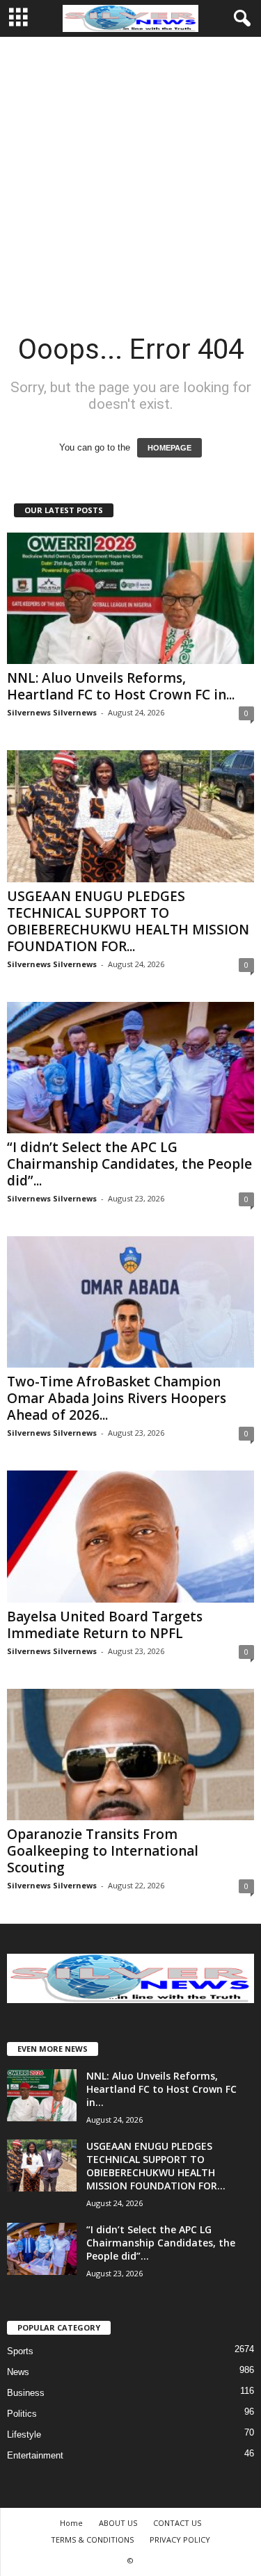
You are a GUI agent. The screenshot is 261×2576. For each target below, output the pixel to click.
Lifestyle (24, 2435)
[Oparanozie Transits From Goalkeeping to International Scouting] (130, 1755)
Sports (20, 2351)
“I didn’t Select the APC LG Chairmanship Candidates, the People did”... (129, 1164)
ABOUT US (118, 2523)
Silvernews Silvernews (52, 712)
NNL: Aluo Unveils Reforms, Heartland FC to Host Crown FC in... (121, 686)
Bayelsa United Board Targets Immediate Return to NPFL (105, 1625)
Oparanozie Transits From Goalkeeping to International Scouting (103, 1851)
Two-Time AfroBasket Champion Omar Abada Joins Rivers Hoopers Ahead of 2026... (117, 1398)
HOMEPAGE (169, 448)
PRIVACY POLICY (180, 2539)
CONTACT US (177, 2523)
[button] (239, 19)
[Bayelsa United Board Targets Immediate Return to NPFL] (130, 1536)
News (18, 2372)
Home (71, 2523)
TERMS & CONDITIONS (92, 2539)
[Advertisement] (130, 174)
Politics (22, 2414)
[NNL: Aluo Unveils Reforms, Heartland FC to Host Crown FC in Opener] (130, 598)
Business (26, 2393)
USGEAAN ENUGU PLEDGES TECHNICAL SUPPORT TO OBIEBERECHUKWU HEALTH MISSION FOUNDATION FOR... (128, 921)
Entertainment (35, 2455)
